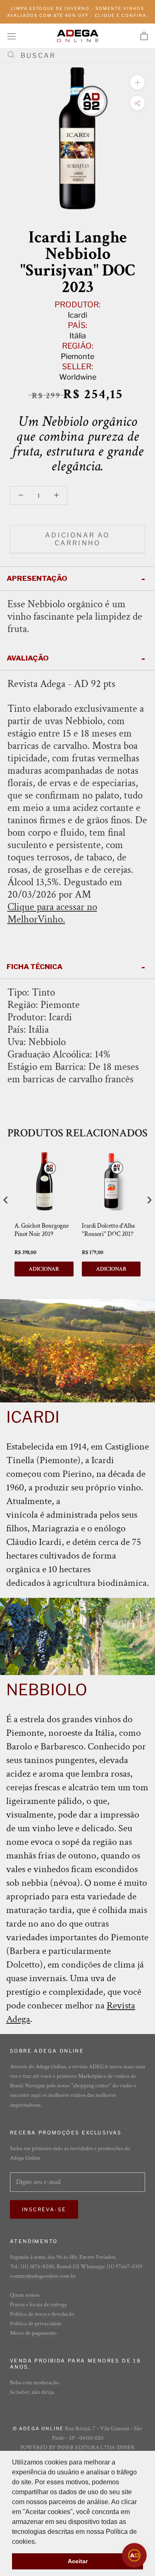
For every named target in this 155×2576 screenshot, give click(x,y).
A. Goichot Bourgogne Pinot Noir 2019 (42, 1230)
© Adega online (38, 2429)
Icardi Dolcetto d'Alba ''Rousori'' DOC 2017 (108, 1230)
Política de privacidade (36, 2324)
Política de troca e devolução (42, 2314)
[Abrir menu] (12, 36)
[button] (39, 2542)
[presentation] (6, 1200)
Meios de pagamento (33, 2333)
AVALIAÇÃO (28, 658)
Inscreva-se (44, 2209)
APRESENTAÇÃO (37, 578)
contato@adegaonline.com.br (43, 2276)
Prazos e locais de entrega (38, 2305)
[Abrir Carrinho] (144, 36)
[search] (81, 56)
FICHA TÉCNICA (35, 967)
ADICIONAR (44, 1269)
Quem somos (25, 2295)
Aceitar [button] (78, 2561)
